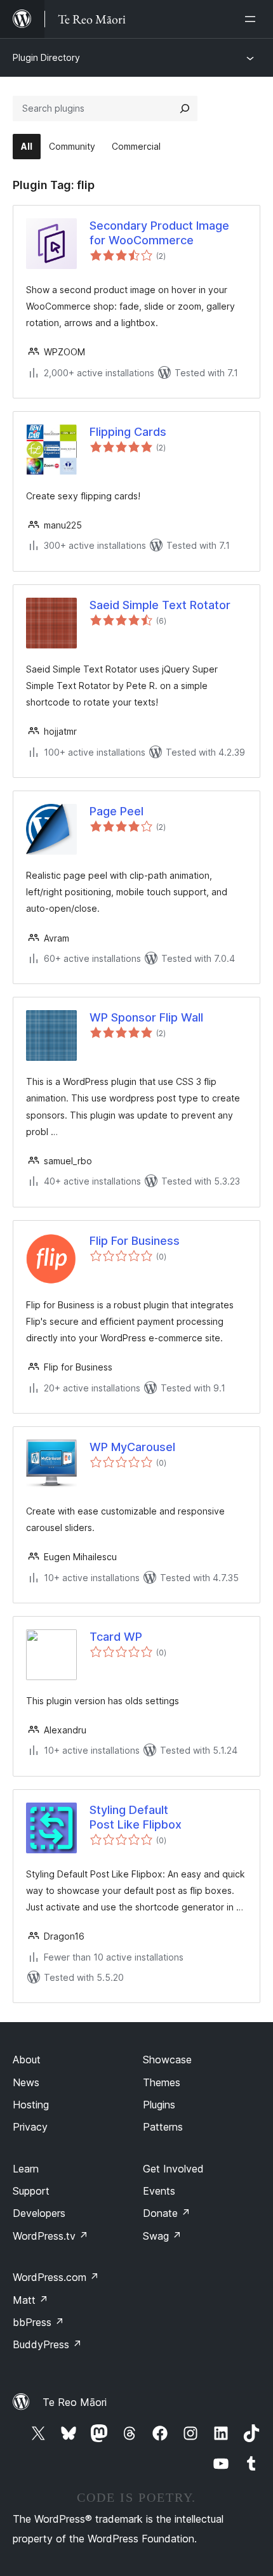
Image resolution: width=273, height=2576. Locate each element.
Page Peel (117, 811)
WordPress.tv (50, 2236)
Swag (162, 2236)
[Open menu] (253, 19)
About (27, 2060)
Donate (167, 2213)
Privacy (30, 2127)
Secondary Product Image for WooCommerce (159, 233)
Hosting (31, 2105)
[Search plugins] (185, 108)
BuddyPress (47, 2344)
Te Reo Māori (75, 2402)
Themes (162, 2082)
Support (31, 2191)
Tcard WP (116, 1637)
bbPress (38, 2322)
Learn (26, 2169)
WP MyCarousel (132, 1447)
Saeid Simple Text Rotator (160, 605)
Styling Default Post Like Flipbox (136, 1817)
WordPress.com (56, 2277)
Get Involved (173, 2169)
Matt (30, 2300)
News (26, 2082)
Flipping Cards (128, 432)
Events (159, 2191)
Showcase (167, 2060)
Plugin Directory (46, 57)
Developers (39, 2213)
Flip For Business (135, 1241)
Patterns (163, 2127)
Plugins (159, 2105)
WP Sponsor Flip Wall (146, 1017)
